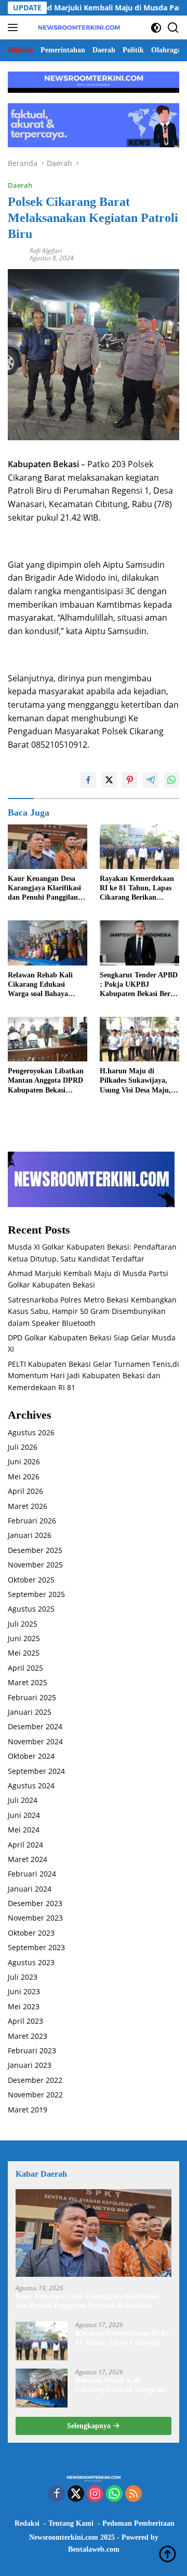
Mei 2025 (24, 1653)
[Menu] (15, 27)
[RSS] (133, 2494)
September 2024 (36, 1771)
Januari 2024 (30, 1889)
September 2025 (36, 1594)
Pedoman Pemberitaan (138, 2523)
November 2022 (35, 2095)
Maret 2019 (28, 2110)
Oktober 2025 (31, 1580)
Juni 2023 (24, 1991)
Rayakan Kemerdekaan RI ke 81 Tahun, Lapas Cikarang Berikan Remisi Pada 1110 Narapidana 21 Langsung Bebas (139, 889)
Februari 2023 (32, 2050)
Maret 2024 (28, 1859)
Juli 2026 (23, 1447)
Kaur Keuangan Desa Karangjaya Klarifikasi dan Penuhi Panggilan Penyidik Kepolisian (44, 889)
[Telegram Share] (151, 780)
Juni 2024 (24, 1815)
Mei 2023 (24, 2006)
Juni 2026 (24, 1461)
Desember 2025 (35, 1550)
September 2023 (36, 1947)
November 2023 (35, 1918)
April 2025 (25, 1668)
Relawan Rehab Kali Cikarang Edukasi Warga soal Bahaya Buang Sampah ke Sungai (40, 985)
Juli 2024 (23, 1800)
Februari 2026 (32, 1521)
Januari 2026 (30, 1535)
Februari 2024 (32, 1874)
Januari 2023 (30, 2065)
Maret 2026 (28, 1506)
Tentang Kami (71, 2523)
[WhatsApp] (114, 2494)
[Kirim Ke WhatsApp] (171, 780)
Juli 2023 (23, 1977)
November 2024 (35, 1741)
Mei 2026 (24, 1476)
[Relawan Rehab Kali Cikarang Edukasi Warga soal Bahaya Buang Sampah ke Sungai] (48, 943)
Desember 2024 (35, 1726)
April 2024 (25, 1845)
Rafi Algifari (46, 251)
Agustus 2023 (31, 1962)
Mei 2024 (24, 1830)
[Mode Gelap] (156, 28)
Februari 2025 (32, 1697)
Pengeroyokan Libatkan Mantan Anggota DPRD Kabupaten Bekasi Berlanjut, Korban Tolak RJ (47, 1081)
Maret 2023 (28, 2036)
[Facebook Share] (88, 780)
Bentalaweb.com (94, 2549)
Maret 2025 (28, 1682)
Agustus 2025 (31, 1609)
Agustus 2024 (31, 1786)
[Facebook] (57, 2494)
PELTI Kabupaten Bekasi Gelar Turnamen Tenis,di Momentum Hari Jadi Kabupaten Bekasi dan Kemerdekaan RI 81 (94, 1376)
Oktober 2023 (31, 1933)
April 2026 (25, 1491)
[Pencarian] (173, 28)
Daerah (20, 185)
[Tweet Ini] (109, 780)
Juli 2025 (23, 1624)
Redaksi (27, 2523)
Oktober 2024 (31, 1756)
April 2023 (25, 2021)
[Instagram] (95, 2494)
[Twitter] (76, 2494)
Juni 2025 (24, 1638)
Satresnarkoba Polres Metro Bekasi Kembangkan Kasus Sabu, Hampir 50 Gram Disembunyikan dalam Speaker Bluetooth (92, 1311)
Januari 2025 (30, 1712)
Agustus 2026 (31, 1432)
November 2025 (35, 1565)
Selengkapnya (90, 2426)
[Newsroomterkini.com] (78, 27)
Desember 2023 (35, 1903)
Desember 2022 (35, 2080)
